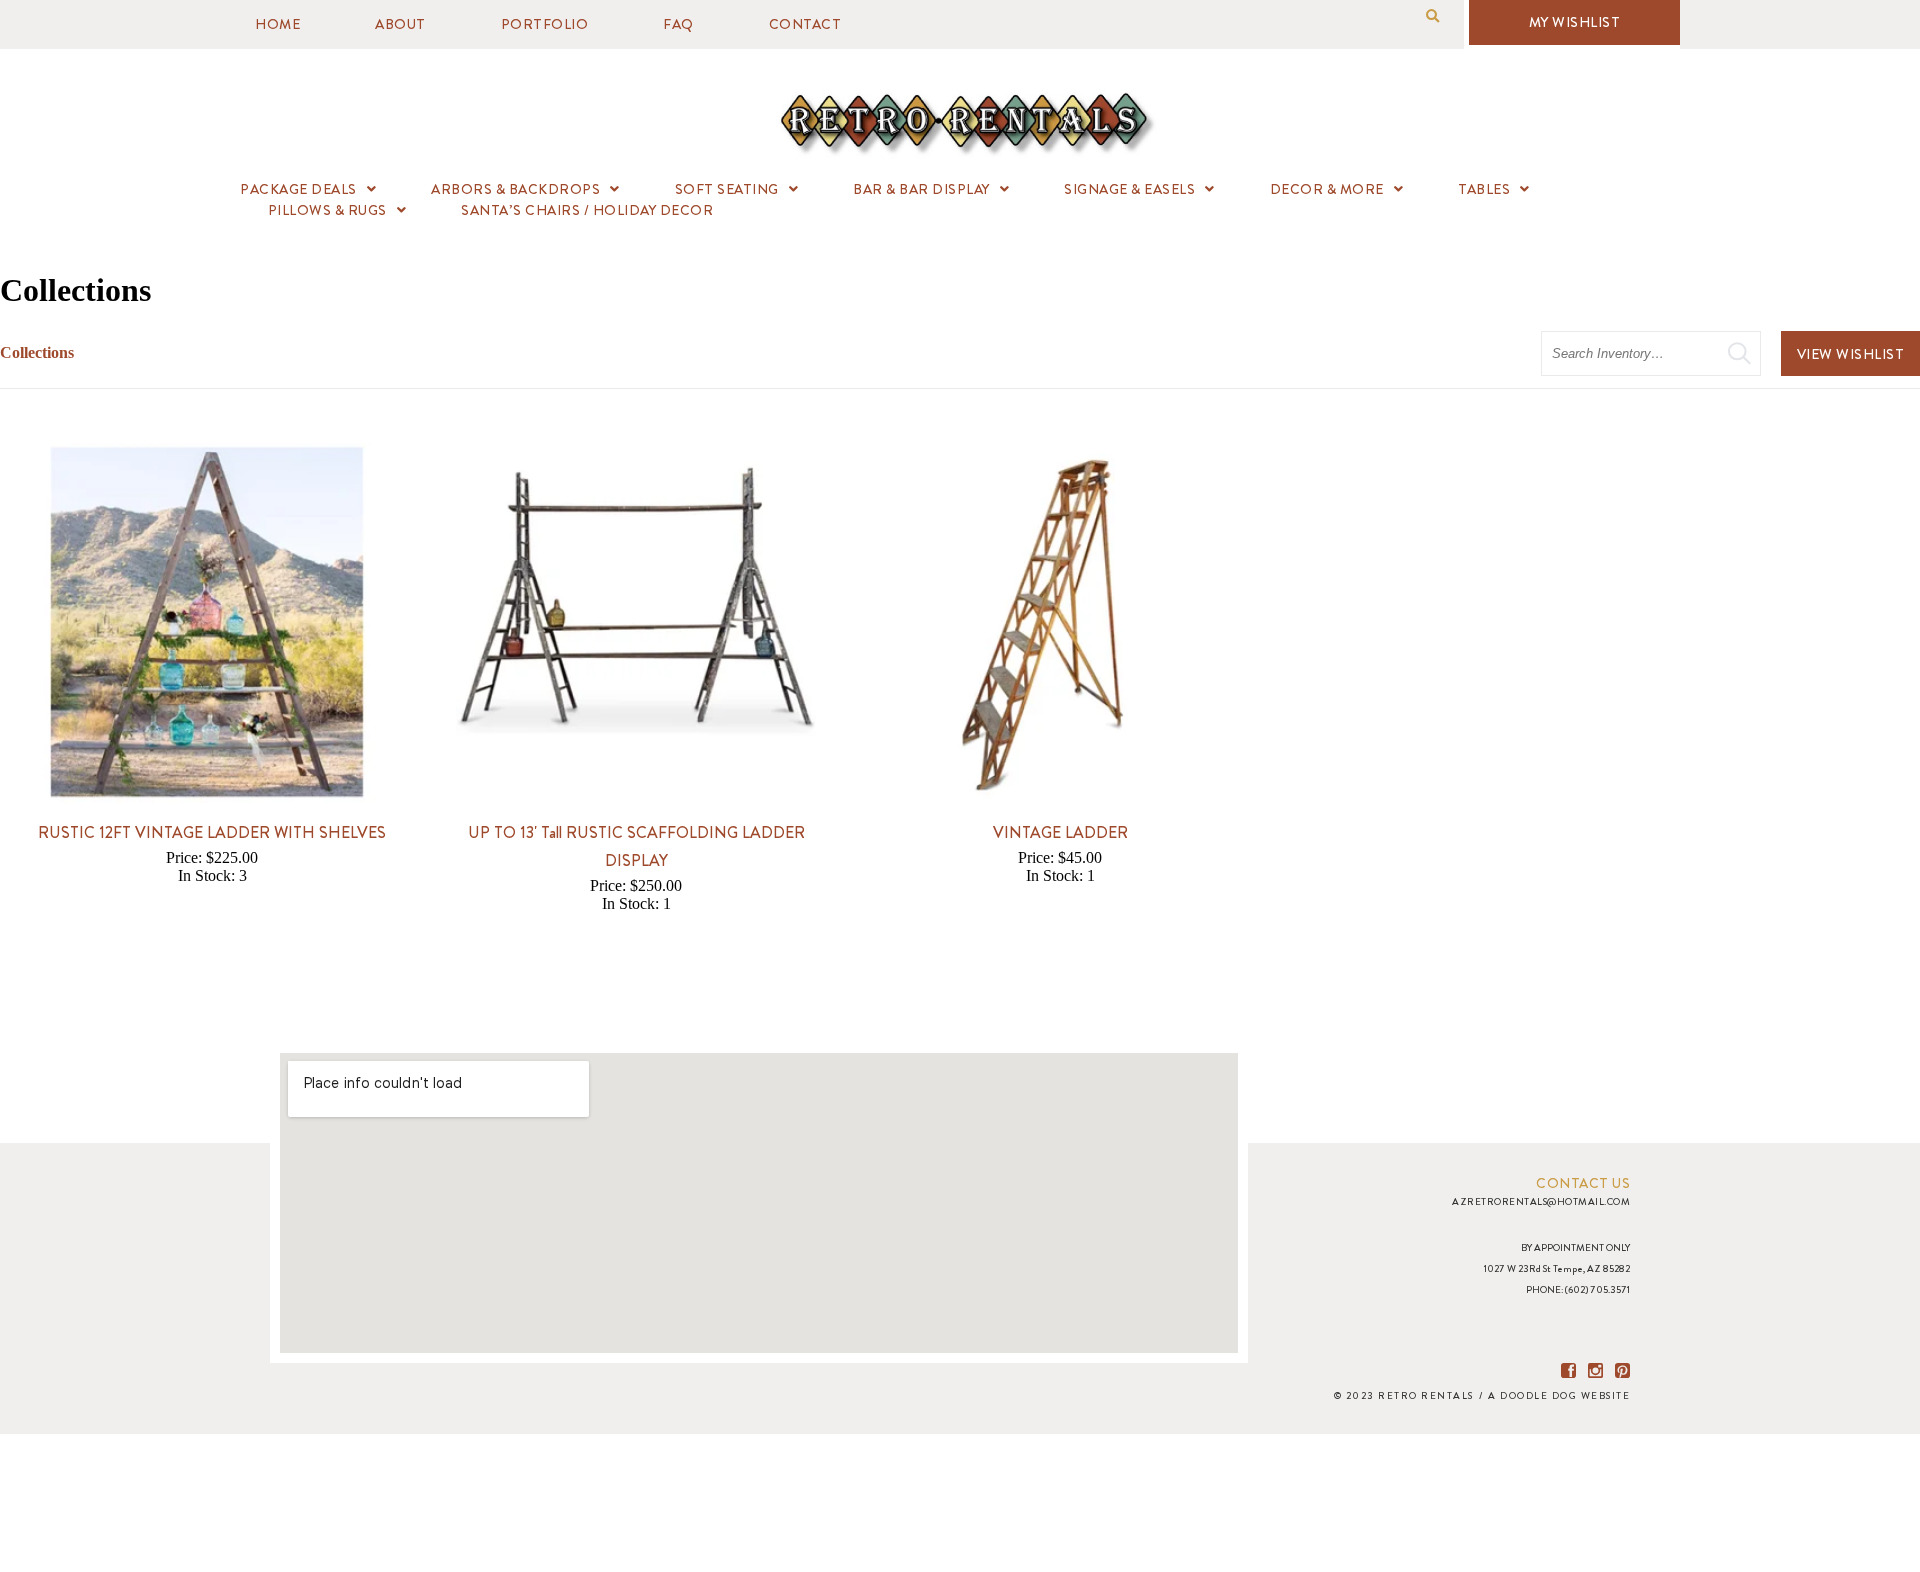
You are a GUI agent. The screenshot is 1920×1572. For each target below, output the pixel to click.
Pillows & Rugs (327, 210)
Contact (805, 24)
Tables (1484, 189)
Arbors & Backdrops (515, 189)
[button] (1432, 16)
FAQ (678, 24)
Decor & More (1327, 189)
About (400, 24)
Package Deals (298, 189)
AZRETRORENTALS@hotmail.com (1541, 1201)
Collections (37, 352)
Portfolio (545, 24)
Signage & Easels (1129, 189)
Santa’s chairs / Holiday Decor (587, 210)
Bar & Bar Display (921, 189)
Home (277, 24)
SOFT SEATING (727, 189)
